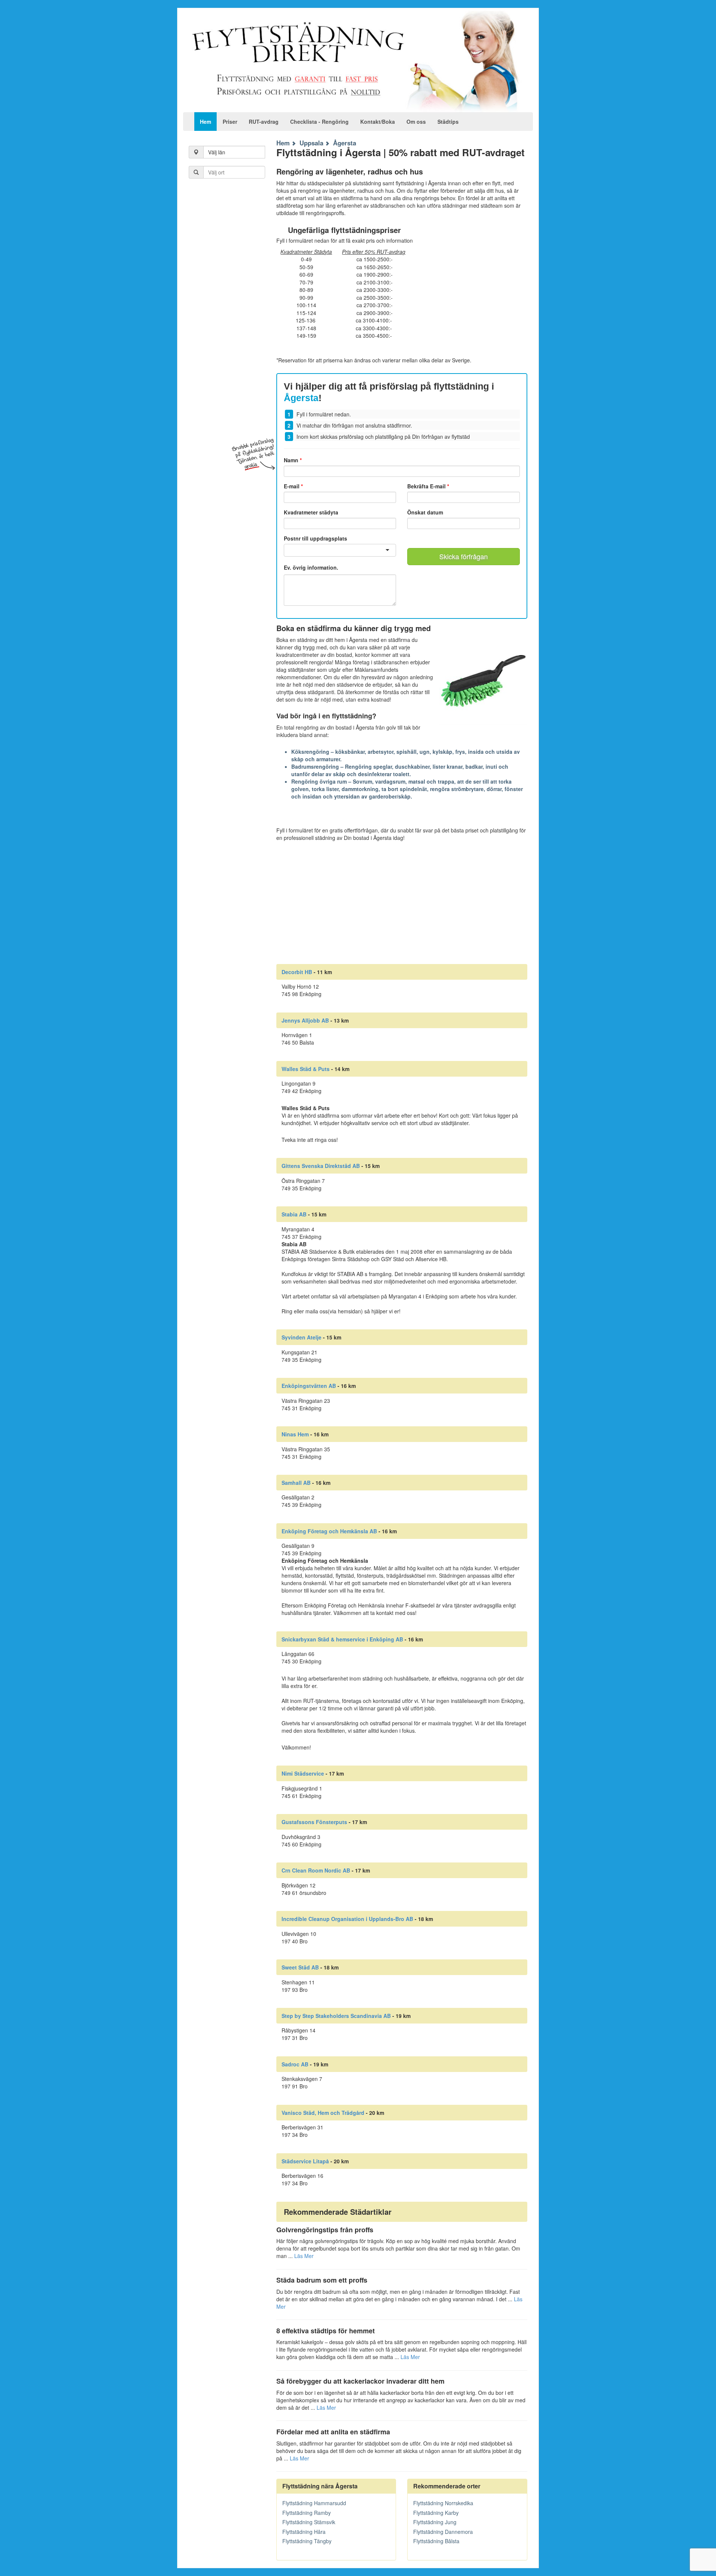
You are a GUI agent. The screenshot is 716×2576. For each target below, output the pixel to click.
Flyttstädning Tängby (307, 2541)
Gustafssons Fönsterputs (314, 1822)
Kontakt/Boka (378, 122)
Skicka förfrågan (464, 556)
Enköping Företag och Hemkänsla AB (329, 1531)
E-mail (293, 486)
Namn (293, 460)
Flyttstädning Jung (435, 2522)
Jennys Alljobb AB (305, 1020)
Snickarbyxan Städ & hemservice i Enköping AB (342, 1639)
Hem (205, 122)
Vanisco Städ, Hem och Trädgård (323, 2113)
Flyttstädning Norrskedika (443, 2503)
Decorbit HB (297, 972)
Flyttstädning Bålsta (436, 2541)
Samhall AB (296, 1483)
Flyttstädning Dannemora (443, 2532)
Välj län (217, 152)
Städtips (448, 122)
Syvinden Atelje (302, 1337)
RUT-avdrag (264, 122)
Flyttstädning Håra (304, 2532)
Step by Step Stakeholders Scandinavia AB (336, 2016)
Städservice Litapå (305, 2161)
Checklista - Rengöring (319, 122)
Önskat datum (425, 512)
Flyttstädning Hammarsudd (314, 2503)
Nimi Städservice (303, 1773)
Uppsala (311, 143)
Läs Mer (304, 2256)
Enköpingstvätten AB (309, 1386)
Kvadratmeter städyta (311, 512)
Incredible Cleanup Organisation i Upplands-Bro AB (347, 1919)
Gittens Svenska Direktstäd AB (321, 1166)
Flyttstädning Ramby (307, 2513)
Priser (230, 122)
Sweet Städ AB (300, 1967)
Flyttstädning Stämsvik (309, 2522)
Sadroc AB (295, 2064)
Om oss (416, 122)
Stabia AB (294, 1214)
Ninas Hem (295, 1434)
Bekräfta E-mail (428, 486)
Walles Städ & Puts (306, 1069)
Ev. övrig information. (311, 568)
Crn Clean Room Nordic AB (316, 1870)
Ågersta (345, 143)
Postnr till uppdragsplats (315, 538)
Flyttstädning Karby (436, 2513)
